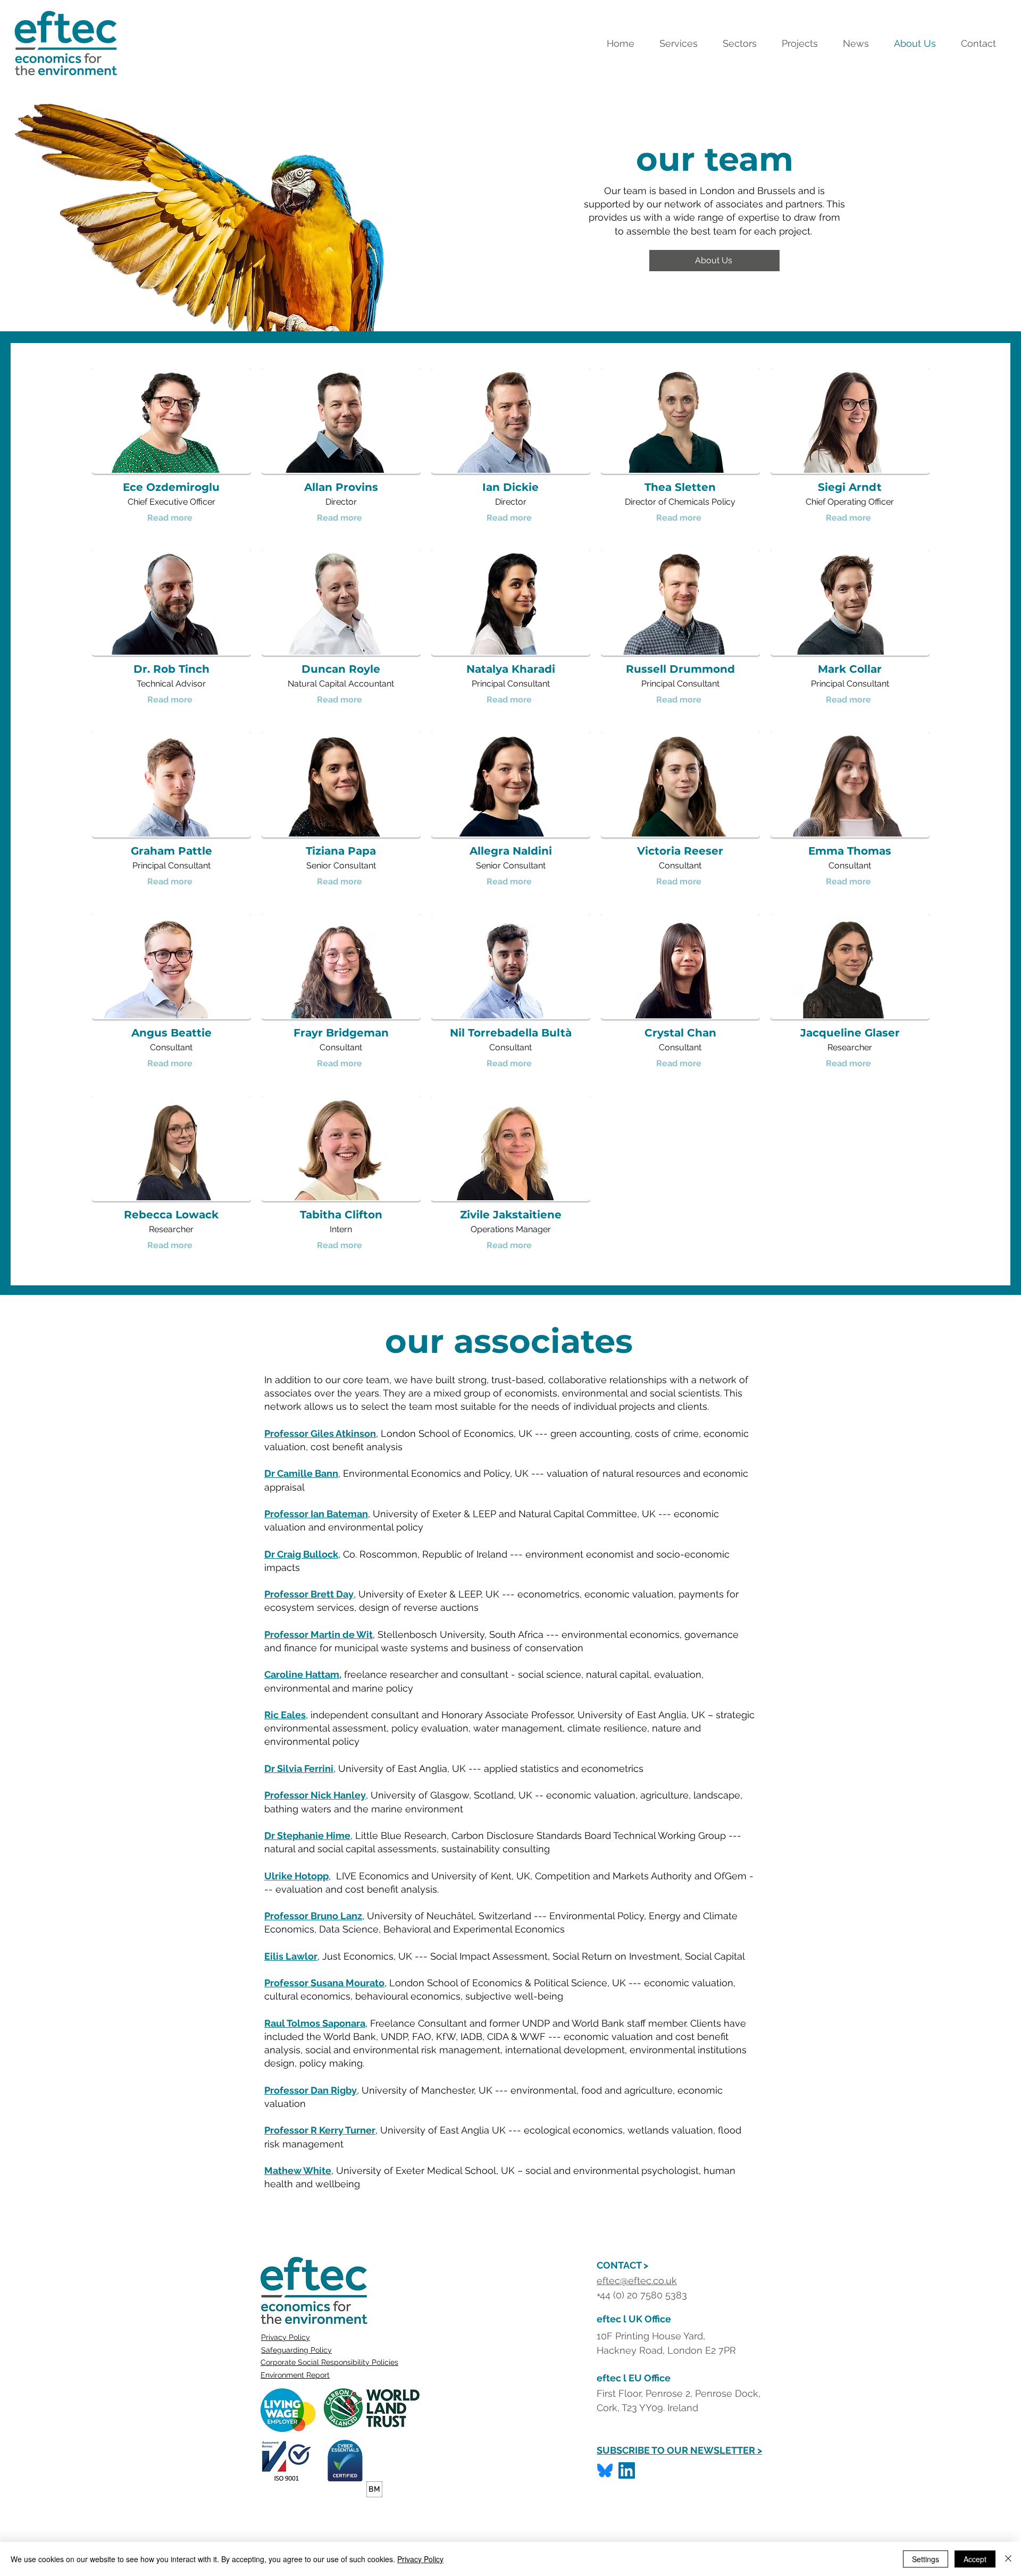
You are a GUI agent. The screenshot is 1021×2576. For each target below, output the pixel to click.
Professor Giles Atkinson (320, 1433)
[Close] (1008, 2559)
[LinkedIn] (627, 2470)
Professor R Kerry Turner (320, 2130)
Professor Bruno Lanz (313, 1916)
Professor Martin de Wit (319, 1634)
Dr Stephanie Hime (307, 1835)
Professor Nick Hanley (315, 1795)
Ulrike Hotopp (296, 1876)
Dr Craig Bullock (301, 1554)
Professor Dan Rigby (311, 2090)
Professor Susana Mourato (324, 1983)
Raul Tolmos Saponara (315, 2023)
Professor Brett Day (309, 1594)
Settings (926, 2559)
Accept (975, 2559)
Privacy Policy (286, 2337)
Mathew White (298, 2171)
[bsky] (605, 2470)
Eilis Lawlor (291, 1956)
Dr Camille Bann (301, 1473)
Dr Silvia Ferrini (299, 1768)
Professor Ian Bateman (316, 1514)
